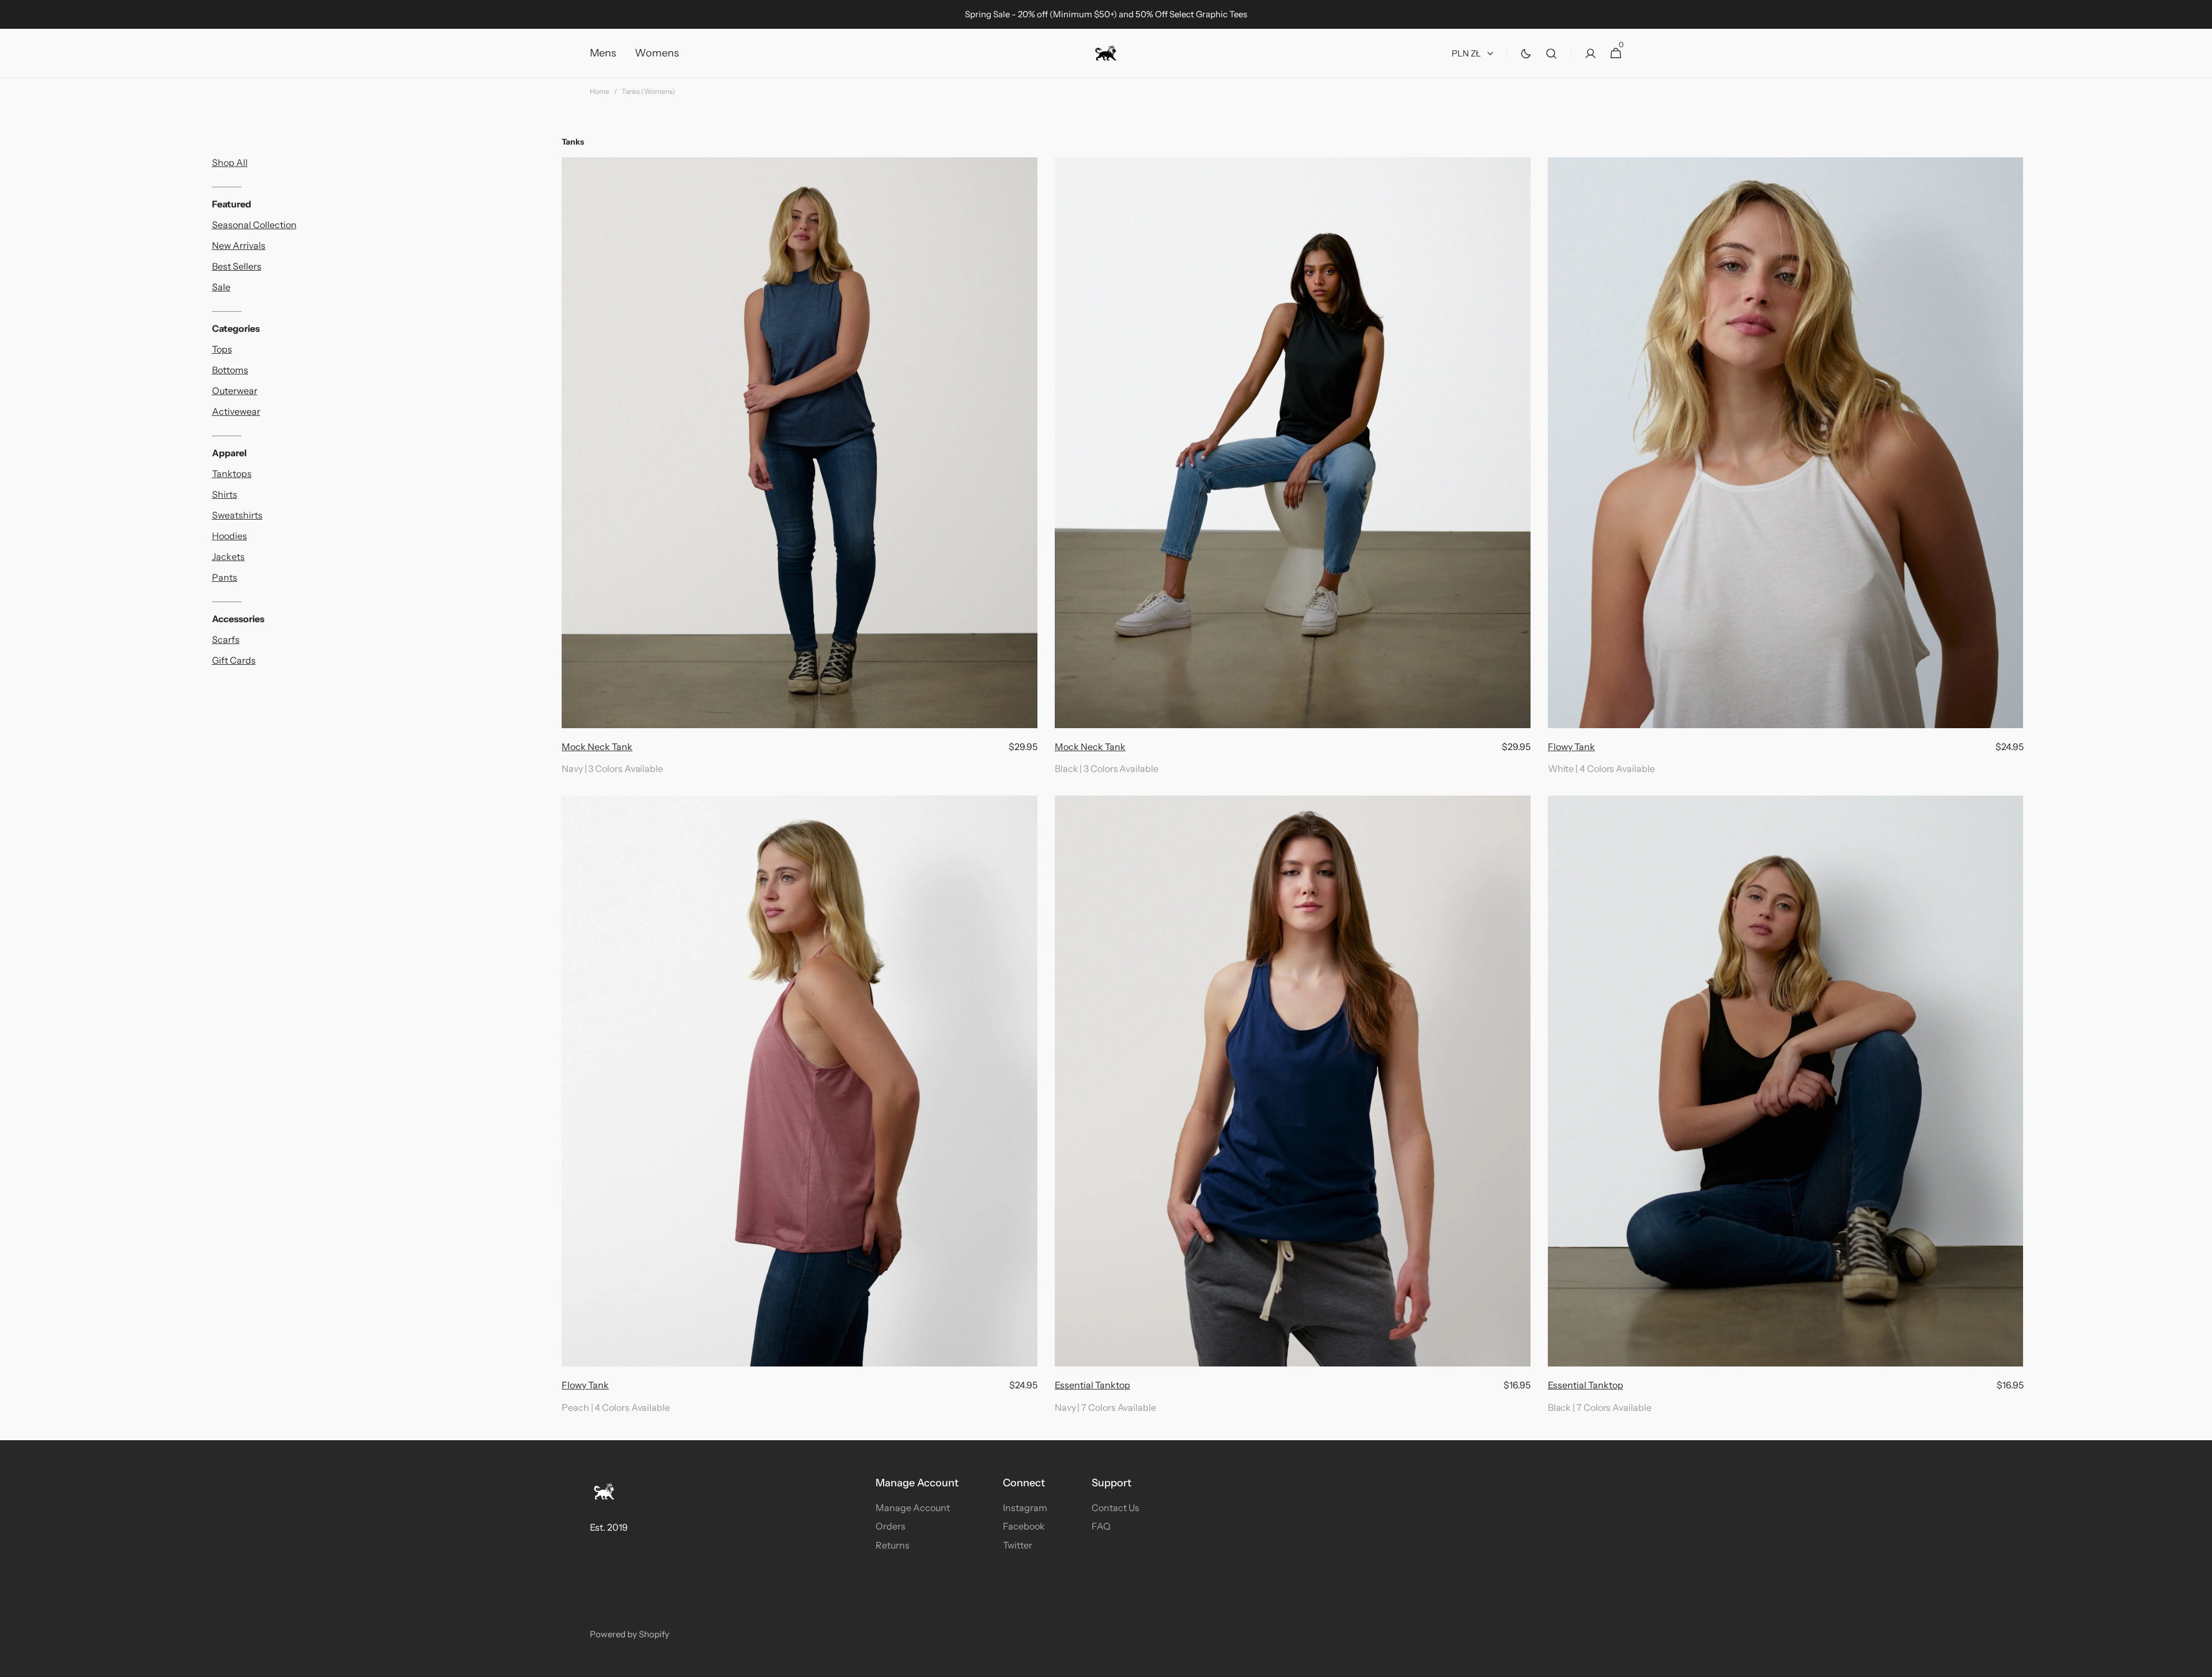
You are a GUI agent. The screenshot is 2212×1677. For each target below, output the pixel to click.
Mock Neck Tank (597, 747)
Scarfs (226, 639)
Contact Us (1116, 1508)
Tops (222, 349)
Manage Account (913, 1508)
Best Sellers (237, 266)
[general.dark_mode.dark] (1526, 54)
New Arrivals (239, 245)
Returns (893, 1545)
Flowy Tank (1571, 747)
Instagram (1025, 1508)
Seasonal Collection (254, 225)
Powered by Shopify (630, 1634)
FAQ (1101, 1526)
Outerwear (235, 391)
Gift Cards (234, 660)
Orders (891, 1526)
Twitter (1018, 1545)
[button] (1551, 53)
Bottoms (230, 370)
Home (600, 91)
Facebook (1024, 1526)
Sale (221, 287)
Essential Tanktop (1092, 1385)
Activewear (236, 411)
